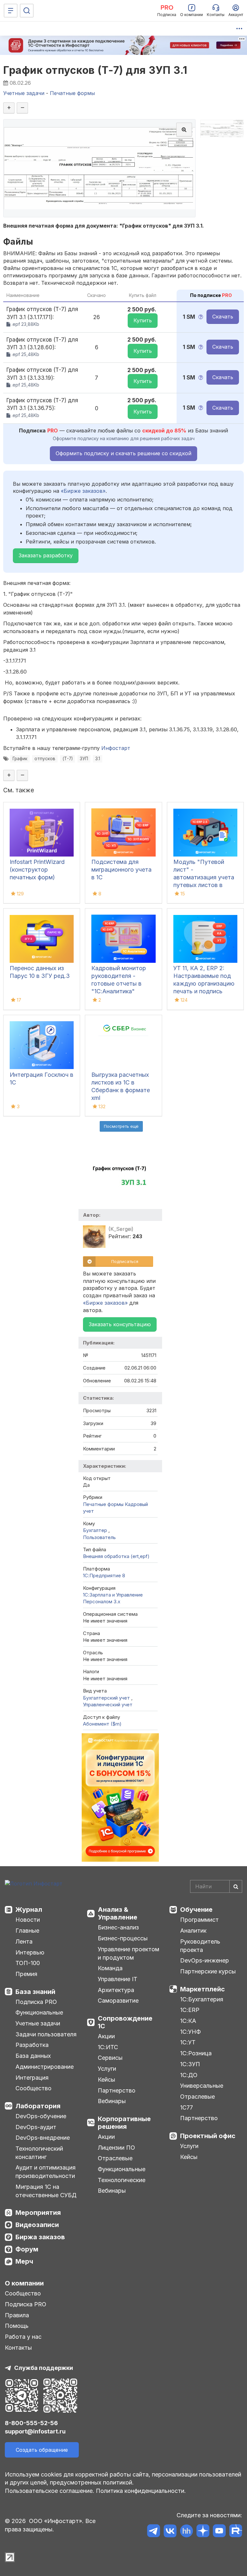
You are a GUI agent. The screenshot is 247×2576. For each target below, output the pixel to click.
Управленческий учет (108, 1705)
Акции (106, 2036)
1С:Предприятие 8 (104, 1575)
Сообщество (33, 2088)
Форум (27, 2249)
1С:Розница (196, 2053)
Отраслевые (115, 2158)
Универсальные (202, 2086)
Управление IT (118, 1979)
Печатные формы (103, 1504)
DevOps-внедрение (43, 2138)
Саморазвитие (118, 2001)
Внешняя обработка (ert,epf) (116, 1556)
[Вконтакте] (170, 2532)
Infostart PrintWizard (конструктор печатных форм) (37, 870)
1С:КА (188, 2021)
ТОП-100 (28, 1963)
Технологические (122, 2180)
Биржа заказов (40, 2237)
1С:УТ (188, 2042)
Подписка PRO (36, 2002)
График (20, 759)
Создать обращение (42, 2450)
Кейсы (106, 2080)
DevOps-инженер (205, 1960)
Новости (28, 1920)
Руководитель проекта (200, 1946)
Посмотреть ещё (121, 1126)
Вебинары (112, 2101)
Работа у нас (23, 2337)
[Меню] (11, 11)
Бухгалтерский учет (107, 1698)
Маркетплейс (202, 1989)
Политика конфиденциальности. (141, 2491)
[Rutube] (236, 2532)
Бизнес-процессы (123, 1938)
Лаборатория (38, 2106)
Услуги (107, 2069)
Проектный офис (208, 2136)
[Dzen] (203, 2532)
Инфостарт (116, 748)
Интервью (30, 1952)
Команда (110, 1968)
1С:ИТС (108, 2047)
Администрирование (45, 2067)
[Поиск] (27, 11)
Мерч (24, 2261)
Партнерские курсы (208, 1971)
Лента (24, 1941)
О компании (24, 2283)
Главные (27, 1931)
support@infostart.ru (35, 2431)
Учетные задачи (38, 2023)
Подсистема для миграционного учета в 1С (121, 870)
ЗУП (84, 759)
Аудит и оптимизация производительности (46, 2172)
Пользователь (99, 1537)
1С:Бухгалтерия (202, 1999)
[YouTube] (219, 2532)
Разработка (32, 2045)
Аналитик (193, 1931)
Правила (17, 2315)
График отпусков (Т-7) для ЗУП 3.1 (95, 70)
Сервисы (110, 2058)
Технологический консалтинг (39, 2153)
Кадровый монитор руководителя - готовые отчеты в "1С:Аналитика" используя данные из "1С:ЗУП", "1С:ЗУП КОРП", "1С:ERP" (121, 991)
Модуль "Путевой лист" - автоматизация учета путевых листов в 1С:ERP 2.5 (204, 877)
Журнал (29, 1910)
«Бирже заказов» (83, 491)
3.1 (98, 759)
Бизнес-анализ (118, 1927)
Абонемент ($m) (102, 1724)
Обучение (196, 1910)
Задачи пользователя (46, 2034)
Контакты (18, 2348)
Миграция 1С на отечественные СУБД (46, 2191)
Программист (199, 1920)
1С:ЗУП (190, 2064)
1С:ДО (189, 2075)
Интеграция (32, 2078)
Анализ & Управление (118, 1913)
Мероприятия (38, 2213)
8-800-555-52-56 (31, 2423)
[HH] (186, 2532)
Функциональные (39, 2012)
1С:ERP (190, 2010)
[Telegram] (154, 2532)
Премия (26, 1974)
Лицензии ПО (116, 2148)
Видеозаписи (37, 2225)
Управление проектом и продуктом (128, 1953)
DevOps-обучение (41, 2116)
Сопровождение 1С (125, 2022)
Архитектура (116, 1990)
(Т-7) (68, 759)
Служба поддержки (44, 2368)
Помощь (17, 2326)
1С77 (187, 2107)
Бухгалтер (96, 1530)
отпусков (45, 759)
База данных (33, 2056)
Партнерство (117, 2090)
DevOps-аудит (36, 2127)
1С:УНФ (190, 2032)
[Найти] (236, 1886)
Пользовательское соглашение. (50, 2491)
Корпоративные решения (124, 2123)
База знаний (35, 1992)
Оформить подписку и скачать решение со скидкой (123, 453)
